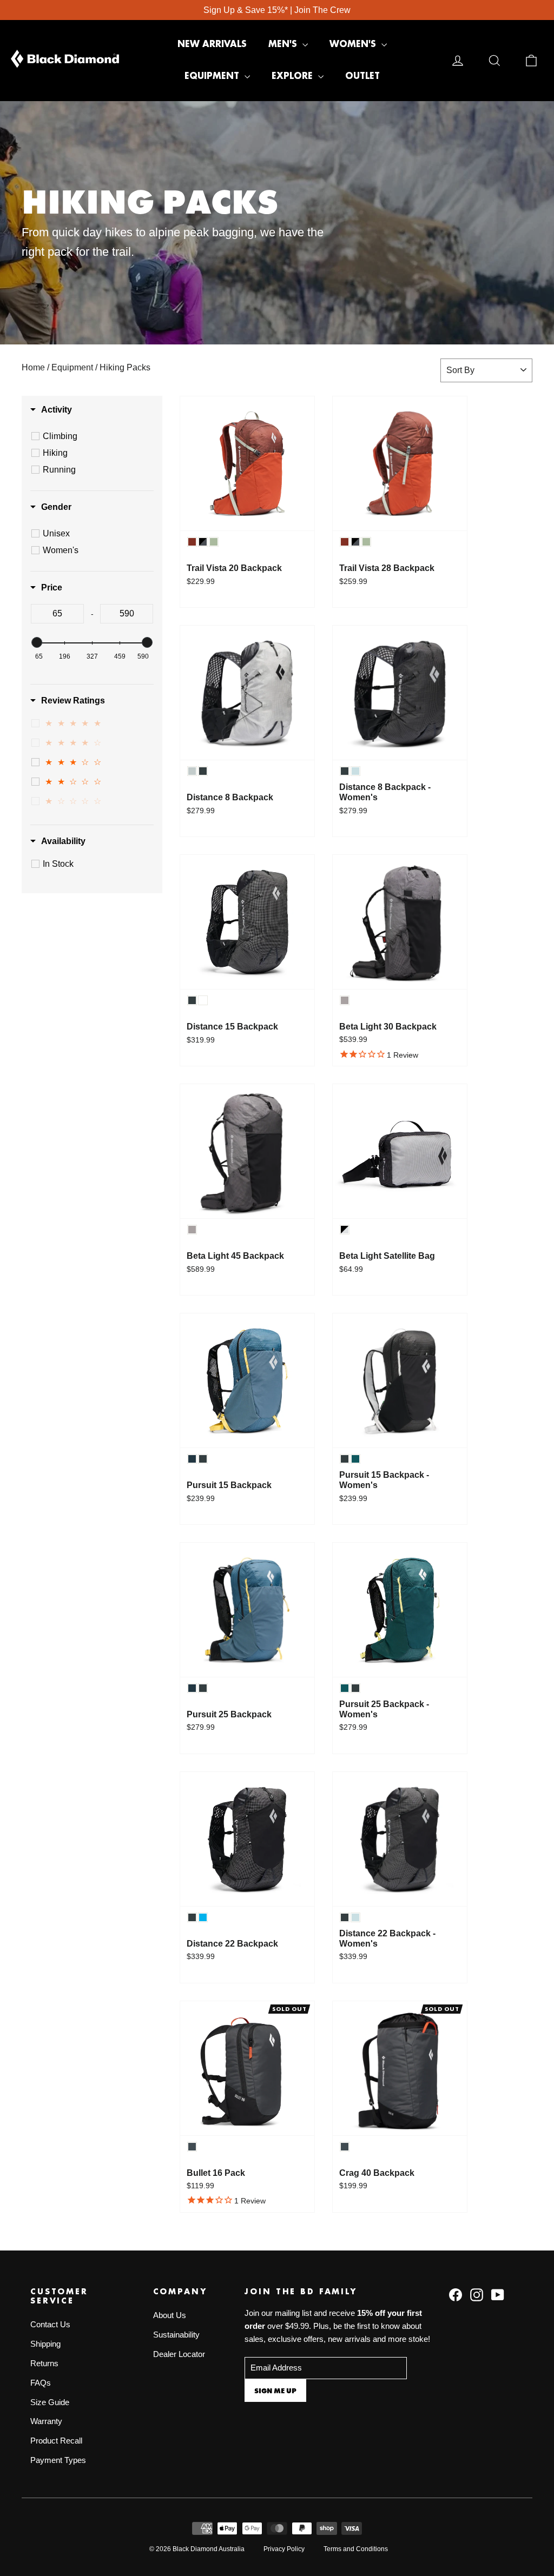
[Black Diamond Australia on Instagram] (477, 2294)
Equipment (213, 76)
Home (33, 367)
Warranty (46, 2421)
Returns (44, 2363)
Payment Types (58, 2460)
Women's (354, 44)
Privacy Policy (284, 2549)
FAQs (41, 2383)
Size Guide (50, 2402)
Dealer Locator (179, 2354)
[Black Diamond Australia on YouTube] (498, 2294)
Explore (294, 76)
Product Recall (56, 2441)
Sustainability (176, 2335)
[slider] (37, 642)
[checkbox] (94, 436)
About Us (170, 2315)
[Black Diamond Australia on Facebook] (456, 2294)
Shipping (45, 2344)
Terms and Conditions (356, 2549)
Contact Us (50, 2325)
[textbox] (57, 614)
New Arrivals (212, 44)
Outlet (362, 76)
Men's (284, 44)
